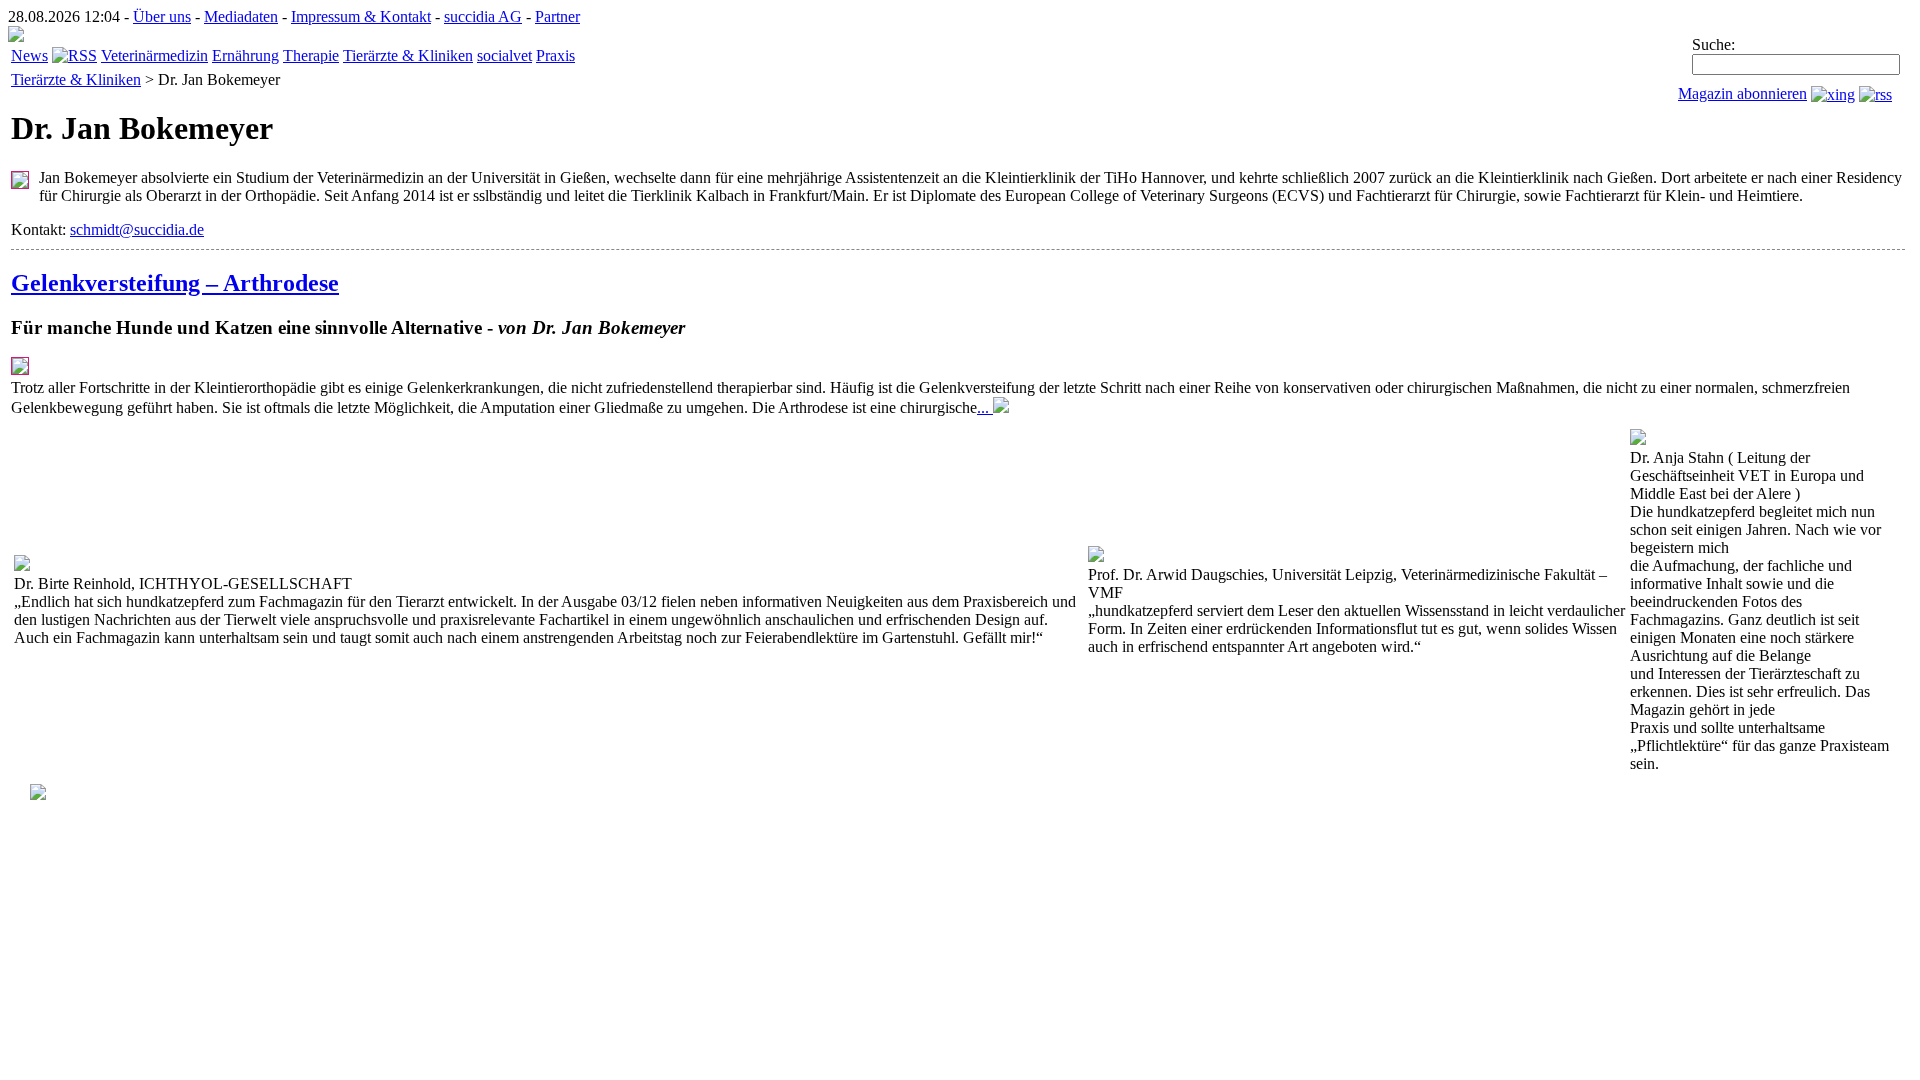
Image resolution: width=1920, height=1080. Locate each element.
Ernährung (245, 55)
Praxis (555, 55)
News (29, 55)
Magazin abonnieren (1742, 93)
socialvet (504, 55)
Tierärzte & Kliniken (408, 55)
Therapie (311, 55)
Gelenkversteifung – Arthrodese (175, 283)
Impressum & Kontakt (361, 16)
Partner (557, 16)
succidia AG (483, 16)
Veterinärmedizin (154, 55)
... (985, 407)
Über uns (162, 16)
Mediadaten (241, 16)
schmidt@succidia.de (137, 229)
